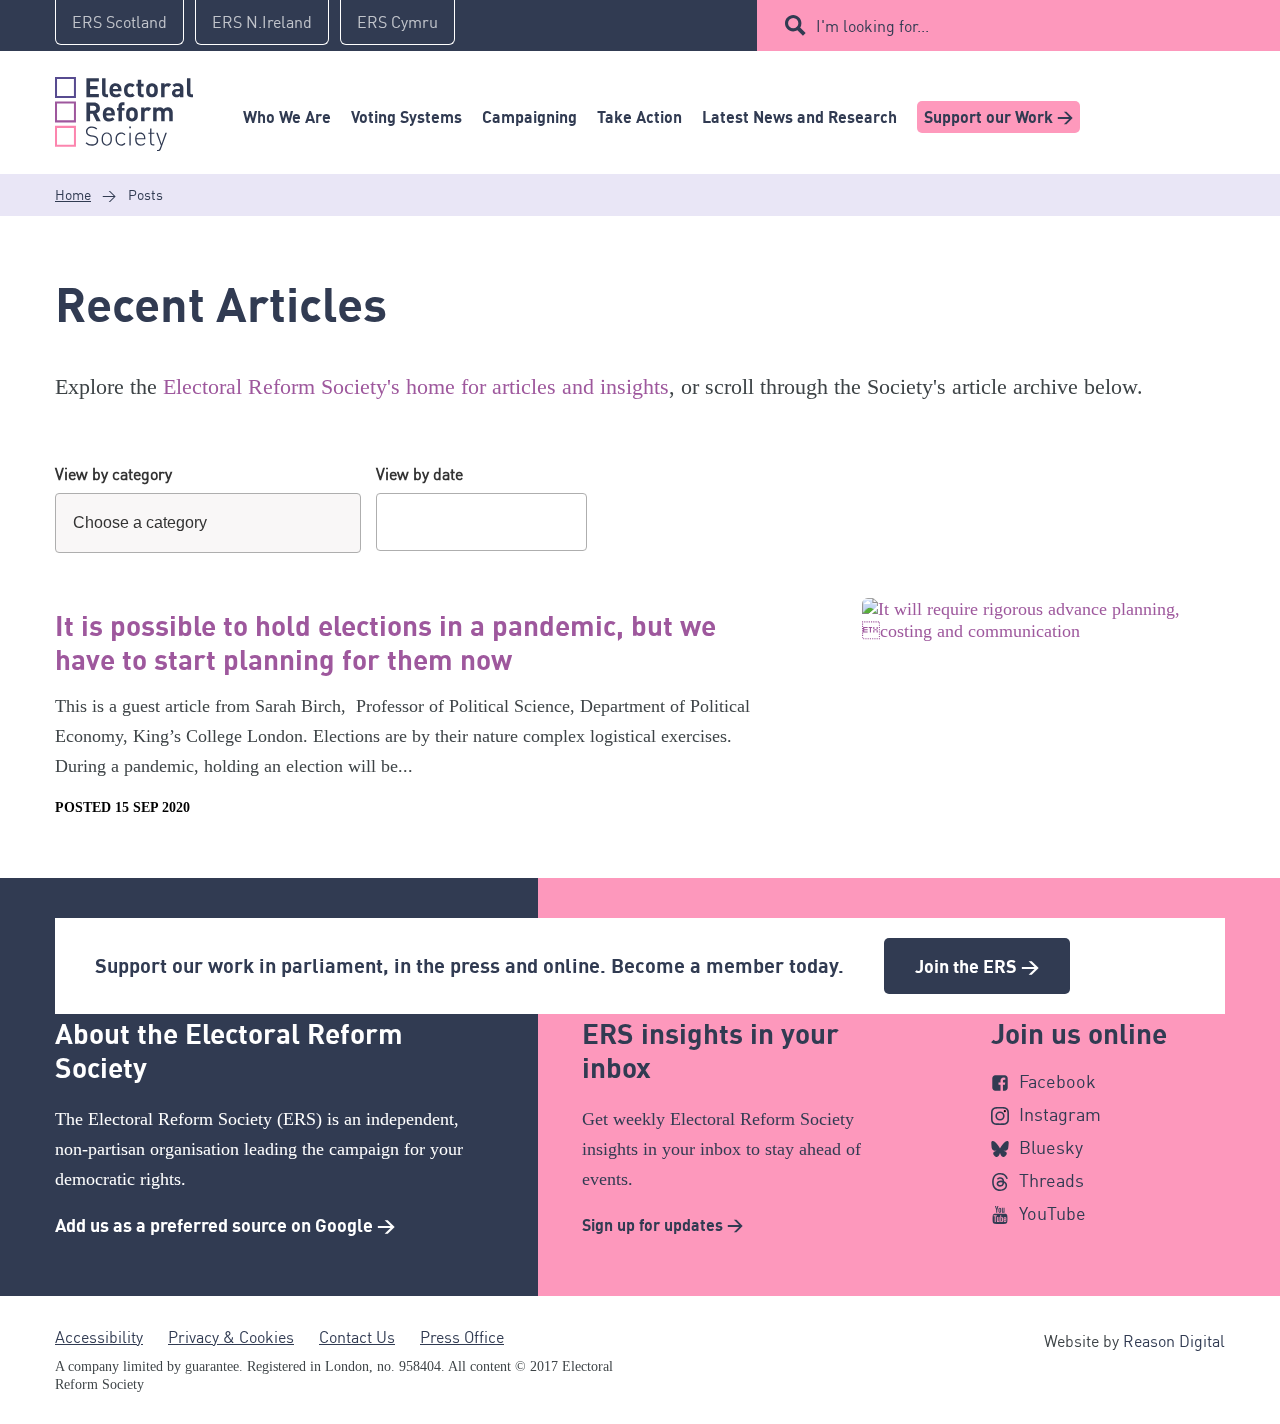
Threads (1051, 1180)
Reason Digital (1174, 1341)
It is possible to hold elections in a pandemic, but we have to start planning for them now (385, 642)
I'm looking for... (872, 26)
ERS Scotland (119, 22)
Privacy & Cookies (231, 1337)
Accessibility (99, 1337)
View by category (113, 474)
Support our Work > (998, 117)
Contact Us (357, 1337)
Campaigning (529, 117)
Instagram (1060, 1114)
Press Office (462, 1337)
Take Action (639, 117)
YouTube (1052, 1213)
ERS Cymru (397, 22)
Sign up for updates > (662, 1225)
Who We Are (287, 117)
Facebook (1057, 1081)
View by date (419, 474)
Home (73, 194)
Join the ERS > (977, 966)
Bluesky (1051, 1147)
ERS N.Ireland (262, 22)
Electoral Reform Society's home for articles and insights (416, 386)
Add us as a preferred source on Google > (225, 1225)
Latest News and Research (799, 117)
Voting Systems (406, 117)
